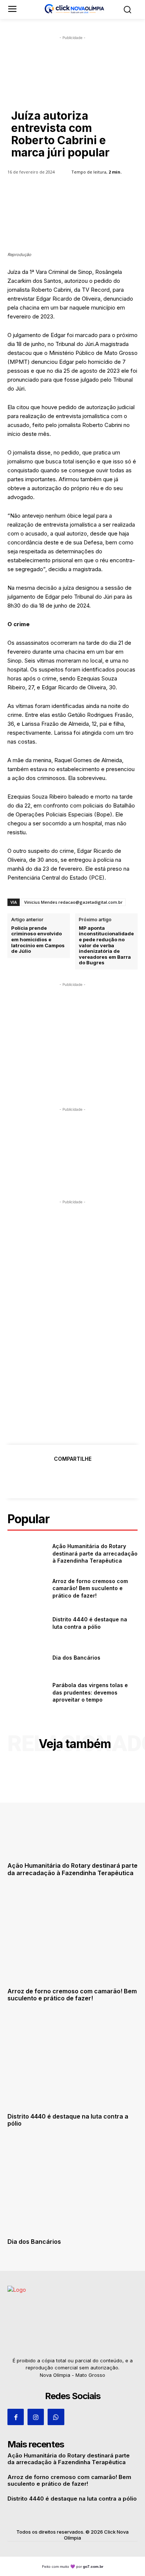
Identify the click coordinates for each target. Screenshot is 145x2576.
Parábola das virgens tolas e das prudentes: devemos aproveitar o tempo (90, 1692)
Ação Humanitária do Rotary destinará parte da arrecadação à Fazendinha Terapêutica (95, 1553)
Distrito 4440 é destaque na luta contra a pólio (68, 2120)
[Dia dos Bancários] (27, 1658)
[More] (107, 1477)
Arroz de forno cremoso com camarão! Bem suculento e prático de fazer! (90, 1588)
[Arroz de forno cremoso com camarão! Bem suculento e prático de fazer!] (27, 1588)
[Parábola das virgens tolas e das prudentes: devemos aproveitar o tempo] (27, 1693)
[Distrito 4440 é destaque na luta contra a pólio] (27, 1623)
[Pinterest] (72, 1477)
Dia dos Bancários (76, 1658)
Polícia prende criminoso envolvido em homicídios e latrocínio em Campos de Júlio (38, 940)
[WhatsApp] (89, 1477)
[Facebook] (38, 1477)
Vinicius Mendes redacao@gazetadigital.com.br (73, 902)
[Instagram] (36, 2417)
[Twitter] (55, 1477)
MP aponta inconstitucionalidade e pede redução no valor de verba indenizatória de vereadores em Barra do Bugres (106, 946)
